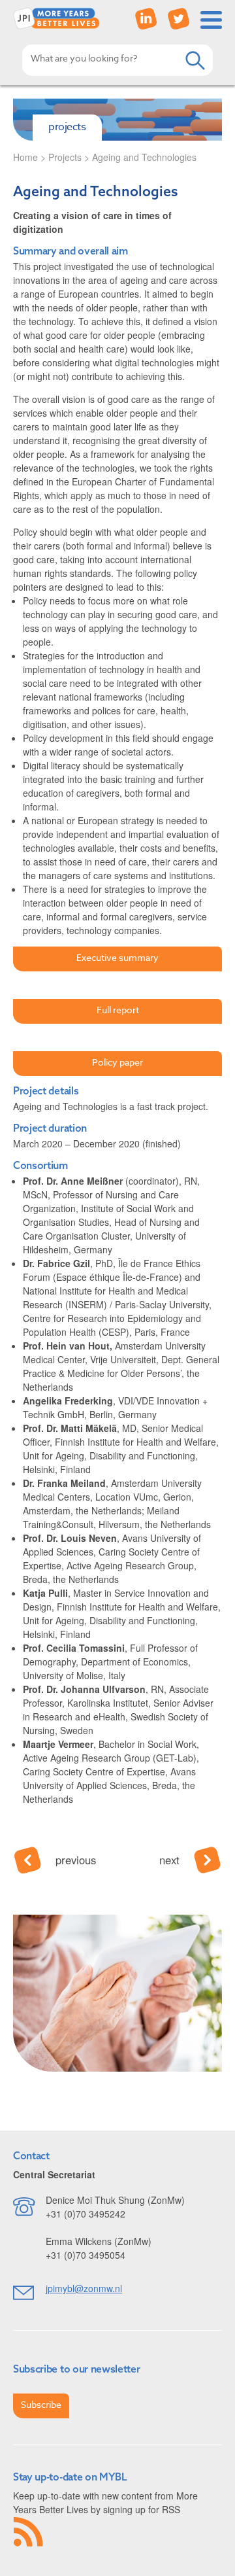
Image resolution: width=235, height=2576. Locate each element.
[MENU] (211, 20)
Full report (118, 1010)
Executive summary (117, 957)
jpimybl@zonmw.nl (84, 2288)
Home (25, 157)
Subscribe (41, 2404)
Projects (65, 157)
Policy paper (117, 1062)
